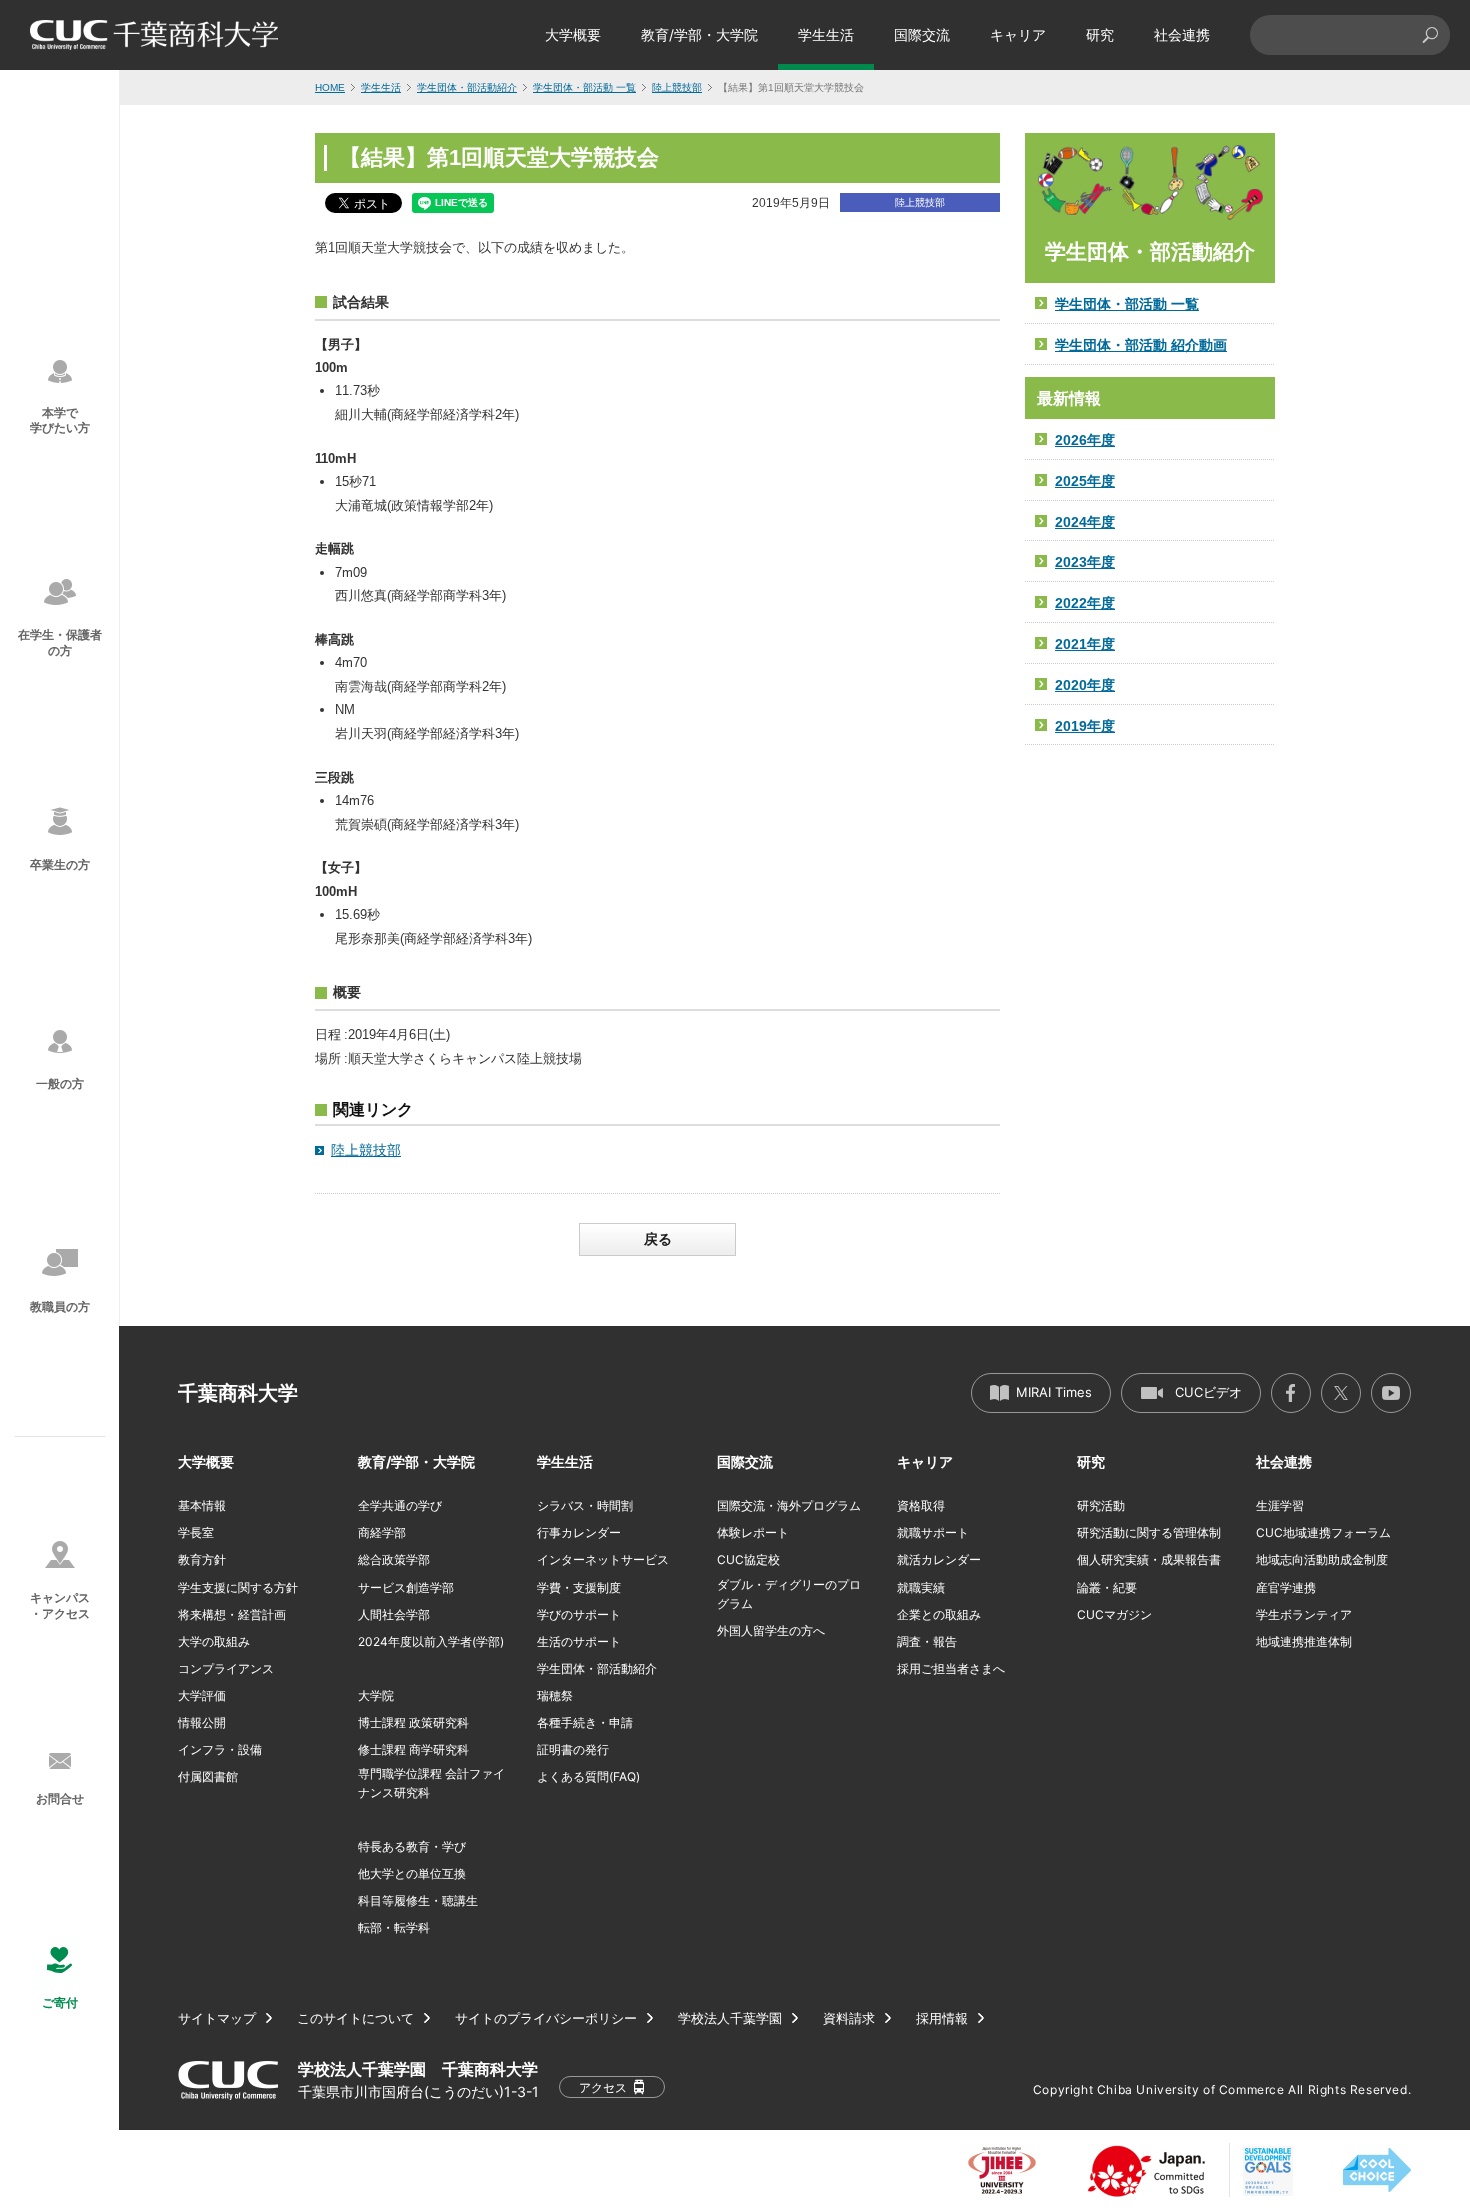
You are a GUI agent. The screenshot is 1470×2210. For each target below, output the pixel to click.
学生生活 (826, 34)
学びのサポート (579, 1614)
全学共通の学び (400, 1505)
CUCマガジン (1114, 1614)
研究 (1100, 34)
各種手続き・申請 (585, 1722)
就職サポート (933, 1532)
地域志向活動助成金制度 (1322, 1559)
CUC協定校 (748, 1559)
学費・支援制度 (579, 1587)
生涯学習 (1280, 1505)
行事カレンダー (579, 1532)
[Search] (1430, 35)
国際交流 (922, 34)
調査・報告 (927, 1641)
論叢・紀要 (1107, 1587)
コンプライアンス (226, 1668)
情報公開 (202, 1722)
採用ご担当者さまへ (951, 1668)
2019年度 (1085, 726)
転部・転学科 (394, 1927)
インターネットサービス (603, 1559)
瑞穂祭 (555, 1695)
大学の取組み (214, 1641)
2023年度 (1085, 562)
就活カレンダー (939, 1559)
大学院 (376, 1695)
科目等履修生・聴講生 (418, 1900)
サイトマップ (217, 2018)
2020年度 (1085, 685)
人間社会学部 (394, 1614)
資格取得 (921, 1505)
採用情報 (942, 2018)
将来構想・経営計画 (232, 1614)
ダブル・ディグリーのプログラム (789, 1594)
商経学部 (382, 1532)
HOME (330, 87)
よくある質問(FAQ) (588, 1776)
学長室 (196, 1532)
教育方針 (202, 1559)
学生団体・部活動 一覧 (584, 87)
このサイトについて (355, 2018)
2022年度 (1085, 603)
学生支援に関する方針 (238, 1587)
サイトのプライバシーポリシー (546, 2018)
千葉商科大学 (238, 1393)
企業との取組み (939, 1614)
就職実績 (921, 1587)
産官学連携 (1286, 1587)
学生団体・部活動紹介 (467, 87)
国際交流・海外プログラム (789, 1505)
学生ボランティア (1304, 1614)
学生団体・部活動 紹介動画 (1141, 345)
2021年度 (1085, 644)
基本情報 (202, 1505)
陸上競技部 (677, 87)
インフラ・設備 (220, 1749)
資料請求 (849, 2018)
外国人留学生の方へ (771, 1630)
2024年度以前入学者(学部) (431, 1641)
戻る (658, 1239)
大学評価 (202, 1695)
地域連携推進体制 (1304, 1641)
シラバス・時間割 (585, 1505)
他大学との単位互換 (412, 1873)
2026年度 (1085, 440)
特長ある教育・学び (412, 1846)
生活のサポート (579, 1641)
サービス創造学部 (406, 1587)
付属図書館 (208, 1776)
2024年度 (1085, 522)
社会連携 (1182, 34)
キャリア (1018, 34)
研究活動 (1101, 1505)
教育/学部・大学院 (699, 34)
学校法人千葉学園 (730, 2018)
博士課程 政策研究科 (413, 1722)
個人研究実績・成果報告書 (1149, 1559)
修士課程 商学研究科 (413, 1749)
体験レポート (753, 1532)
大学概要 (573, 34)
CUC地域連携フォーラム (1323, 1532)
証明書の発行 (573, 1749)
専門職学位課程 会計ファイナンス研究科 (431, 1783)
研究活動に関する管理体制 (1149, 1532)
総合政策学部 (394, 1559)
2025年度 (1085, 481)
